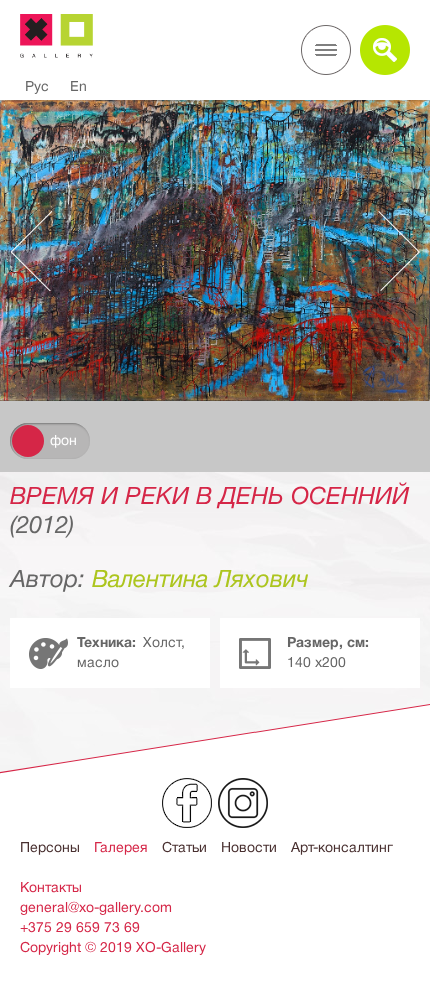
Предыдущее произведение (41, 251)
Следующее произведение (389, 251)
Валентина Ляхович (200, 579)
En (78, 86)
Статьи (184, 847)
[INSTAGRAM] (243, 803)
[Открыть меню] (326, 50)
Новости (249, 847)
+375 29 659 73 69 (80, 927)
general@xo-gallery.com (96, 907)
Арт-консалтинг (342, 847)
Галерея (121, 847)
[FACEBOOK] (187, 803)
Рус (37, 86)
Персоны (50, 847)
